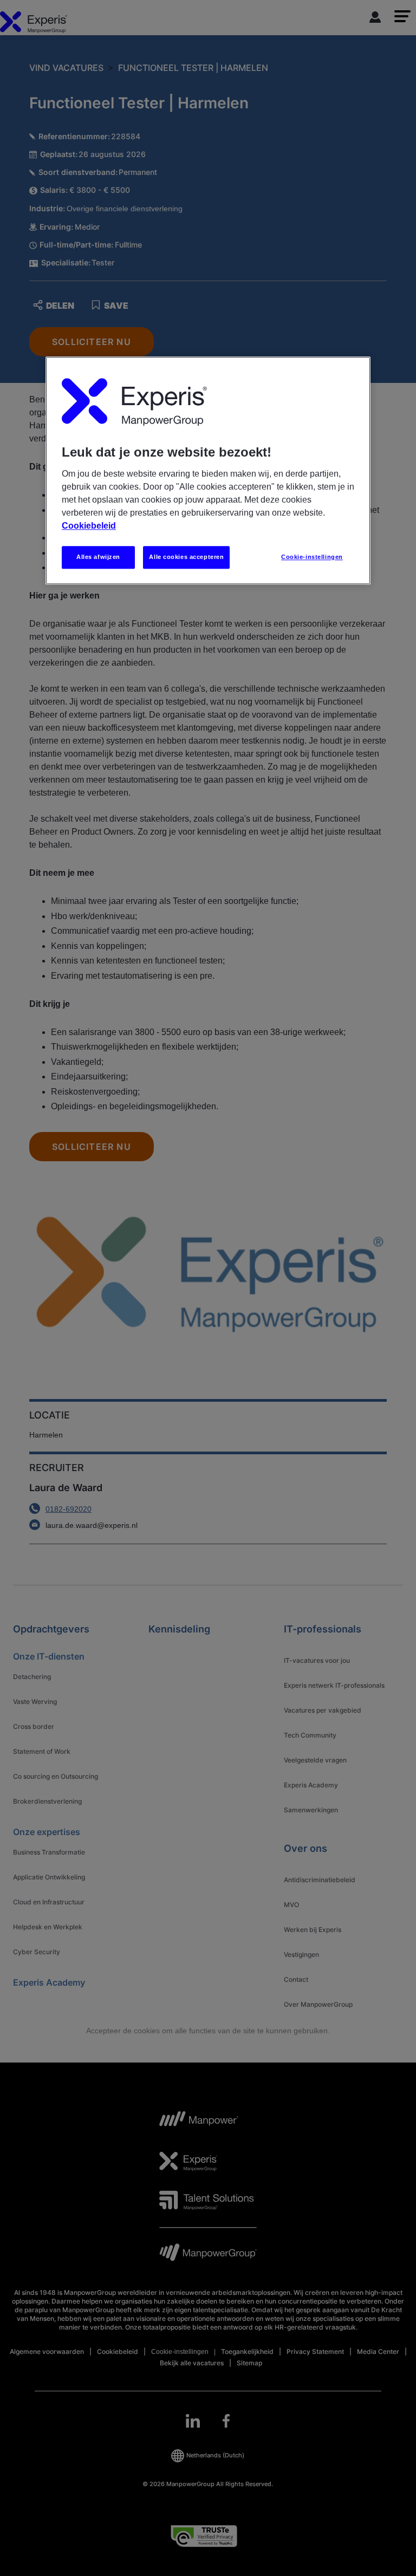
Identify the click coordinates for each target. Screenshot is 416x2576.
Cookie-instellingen (312, 557)
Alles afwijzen (98, 557)
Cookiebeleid (89, 526)
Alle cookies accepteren (186, 557)
